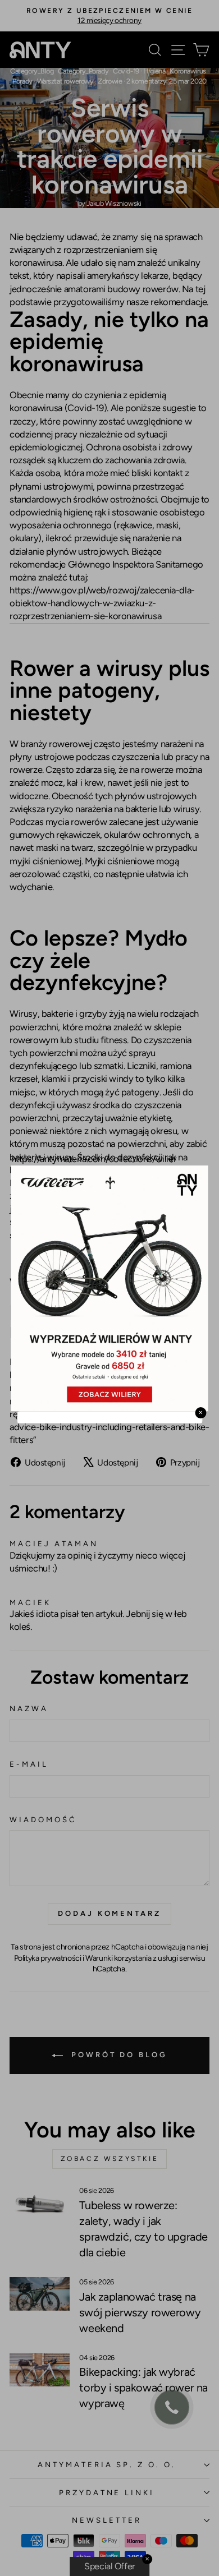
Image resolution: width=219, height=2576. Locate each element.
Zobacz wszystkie (110, 2159)
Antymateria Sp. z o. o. (107, 2464)
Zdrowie (110, 81)
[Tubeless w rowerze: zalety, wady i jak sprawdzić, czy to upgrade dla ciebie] (40, 2202)
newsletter (107, 2520)
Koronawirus (188, 71)
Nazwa (29, 1708)
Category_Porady (83, 71)
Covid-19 (126, 71)
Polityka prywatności (48, 1958)
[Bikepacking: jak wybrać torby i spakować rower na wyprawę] (40, 2370)
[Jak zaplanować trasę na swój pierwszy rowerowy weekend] (40, 2294)
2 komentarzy (147, 81)
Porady (22, 81)
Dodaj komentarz (109, 1913)
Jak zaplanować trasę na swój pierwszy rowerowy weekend (140, 2312)
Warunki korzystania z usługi (132, 1958)
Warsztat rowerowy (65, 81)
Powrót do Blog (117, 2055)
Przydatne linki (107, 2492)
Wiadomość (43, 1819)
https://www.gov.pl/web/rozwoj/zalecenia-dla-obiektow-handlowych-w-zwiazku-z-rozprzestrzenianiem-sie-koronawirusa (102, 603)
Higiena (154, 71)
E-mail (29, 1764)
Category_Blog (32, 71)
